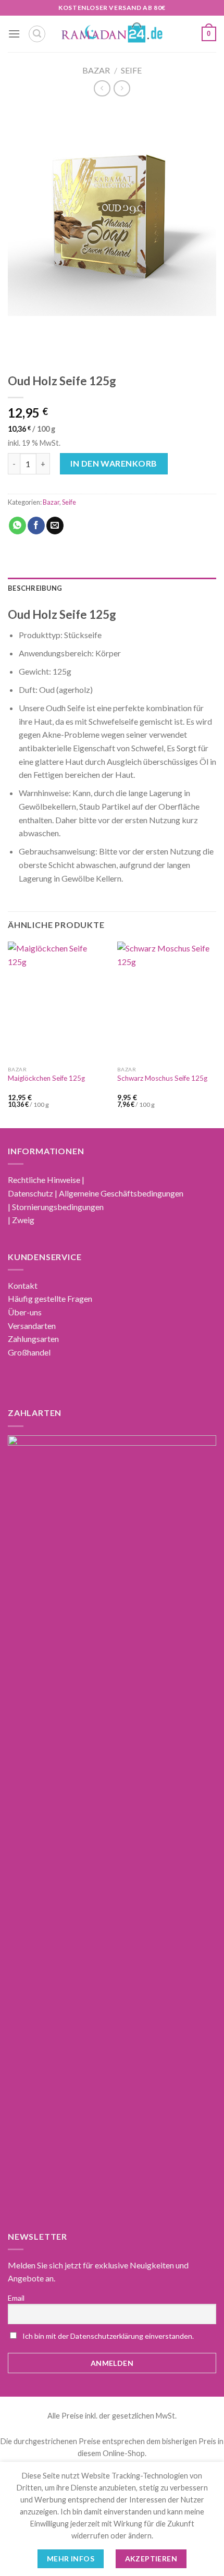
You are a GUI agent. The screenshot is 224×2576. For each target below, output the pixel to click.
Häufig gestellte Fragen (50, 1298)
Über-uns (25, 1312)
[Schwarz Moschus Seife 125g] (167, 1001)
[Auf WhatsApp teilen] (17, 526)
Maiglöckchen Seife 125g (46, 1078)
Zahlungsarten (33, 1339)
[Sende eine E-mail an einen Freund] (55, 526)
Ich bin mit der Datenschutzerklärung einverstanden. (108, 2336)
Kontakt (23, 1285)
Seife (131, 70)
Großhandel (29, 1352)
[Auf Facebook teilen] (36, 526)
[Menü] (14, 34)
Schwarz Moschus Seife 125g (162, 1078)
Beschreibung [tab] (35, 588)
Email (16, 2298)
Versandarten (32, 1326)
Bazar (96, 70)
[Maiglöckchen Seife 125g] (57, 1001)
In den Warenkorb (114, 463)
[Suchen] (37, 34)
